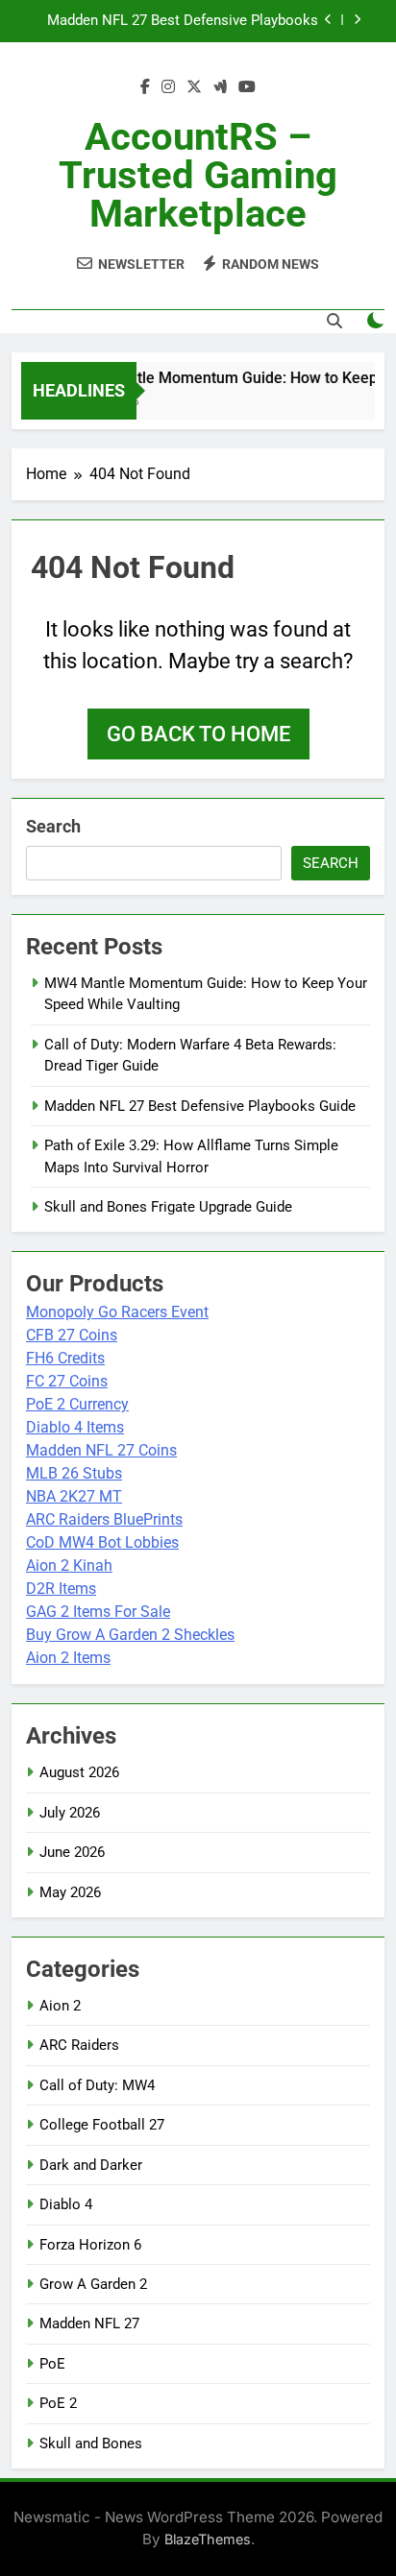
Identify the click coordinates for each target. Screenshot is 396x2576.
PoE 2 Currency (77, 1404)
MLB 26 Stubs (74, 1473)
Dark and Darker (91, 2165)
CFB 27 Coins (72, 1335)
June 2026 (72, 1852)
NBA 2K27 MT (74, 1496)
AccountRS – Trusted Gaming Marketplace (198, 175)
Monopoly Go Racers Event (117, 1312)
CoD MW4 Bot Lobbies (102, 1542)
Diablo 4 (66, 2204)
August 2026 (79, 1772)
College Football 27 (102, 2125)
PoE (52, 2364)
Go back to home (198, 734)
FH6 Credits (65, 1358)
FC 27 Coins (67, 1381)
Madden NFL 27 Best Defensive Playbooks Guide (183, 21)
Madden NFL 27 (89, 2323)
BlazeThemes (208, 2539)
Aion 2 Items (68, 1658)
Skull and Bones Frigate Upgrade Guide (168, 1207)
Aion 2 (60, 2006)
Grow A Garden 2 (93, 2284)
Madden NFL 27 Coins (101, 1450)
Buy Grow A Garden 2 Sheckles (130, 1635)
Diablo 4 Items (75, 1427)
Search (53, 826)
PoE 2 (58, 2403)
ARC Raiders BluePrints (104, 1519)
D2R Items (61, 1589)
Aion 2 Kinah (69, 1565)
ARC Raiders (79, 2045)
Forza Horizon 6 (90, 2245)
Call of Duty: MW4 (97, 2085)
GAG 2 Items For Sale (98, 1612)
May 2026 (70, 1892)
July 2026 (70, 1813)
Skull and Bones (91, 2444)
